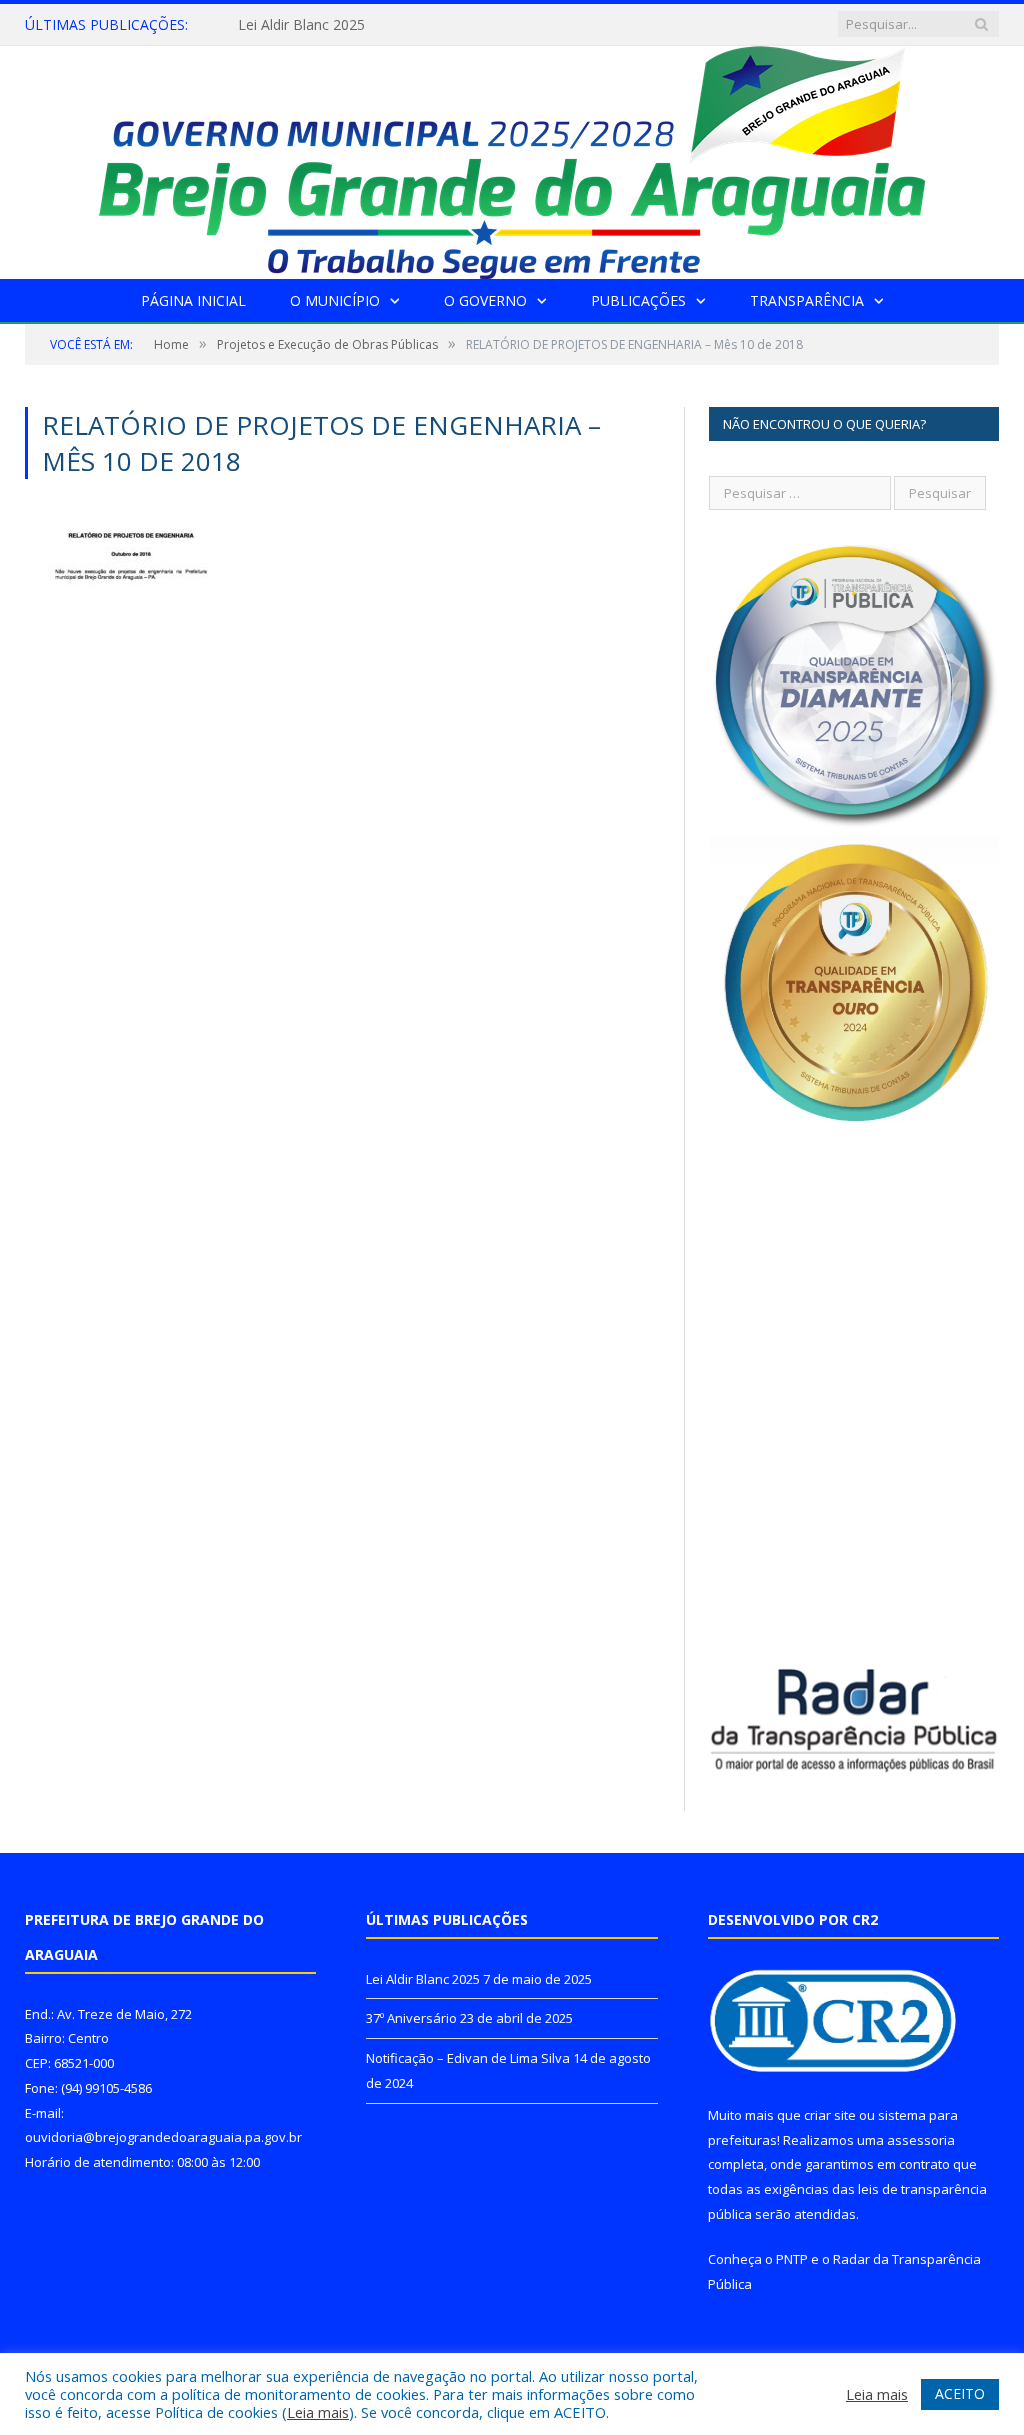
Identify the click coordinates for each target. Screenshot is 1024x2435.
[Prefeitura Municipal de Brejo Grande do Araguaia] (512, 157)
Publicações (638, 300)
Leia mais (318, 2412)
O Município (335, 300)
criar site (830, 2115)
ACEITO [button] (960, 2393)
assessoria (921, 2140)
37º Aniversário (286, 25)
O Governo (485, 300)
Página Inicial (193, 300)
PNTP (792, 2259)
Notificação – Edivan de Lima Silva (468, 2058)
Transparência (807, 300)
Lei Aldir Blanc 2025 (423, 1979)
